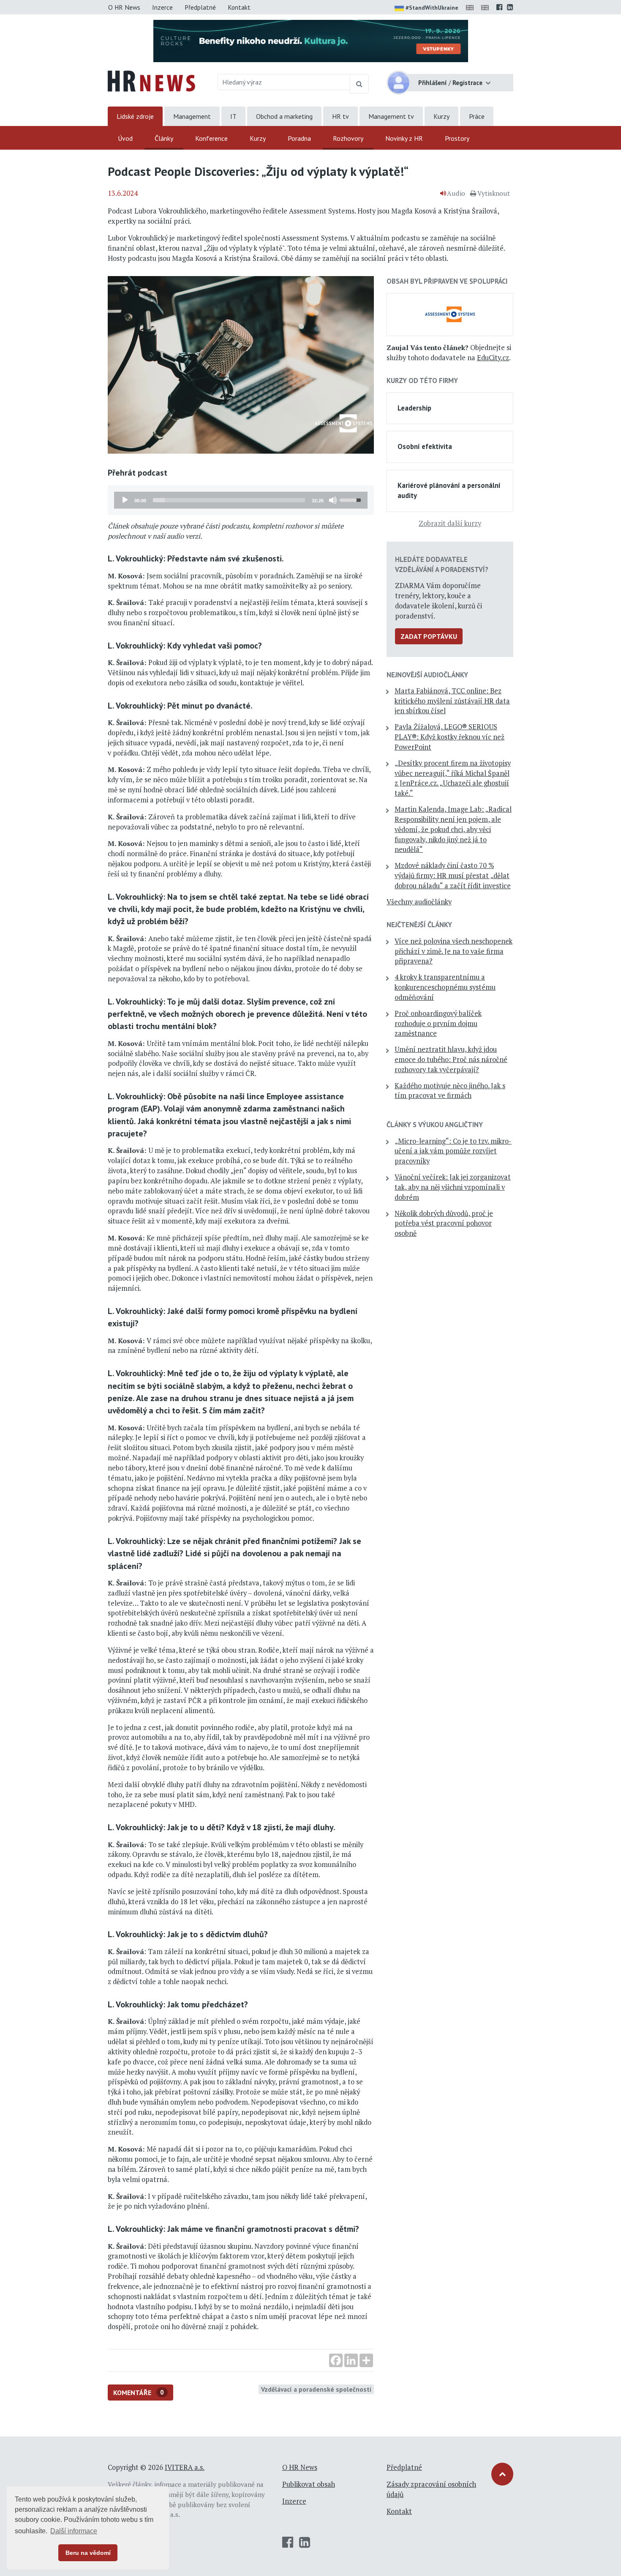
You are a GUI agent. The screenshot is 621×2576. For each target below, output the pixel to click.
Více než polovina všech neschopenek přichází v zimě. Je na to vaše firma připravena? (453, 951)
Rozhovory (348, 138)
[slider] (229, 500)
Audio (456, 193)
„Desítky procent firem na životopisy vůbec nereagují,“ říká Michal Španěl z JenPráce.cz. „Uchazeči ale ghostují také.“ (453, 778)
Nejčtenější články (419, 925)
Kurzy (441, 116)
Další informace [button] (74, 2531)
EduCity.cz (493, 358)
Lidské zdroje (135, 116)
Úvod (125, 138)
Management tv (391, 116)
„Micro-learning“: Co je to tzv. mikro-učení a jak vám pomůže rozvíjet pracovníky (453, 1151)
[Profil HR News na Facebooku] (500, 7)
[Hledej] (359, 84)
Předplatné (200, 7)
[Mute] (333, 500)
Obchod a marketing (284, 116)
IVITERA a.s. (185, 2467)
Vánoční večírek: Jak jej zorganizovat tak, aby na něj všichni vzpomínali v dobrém (453, 1187)
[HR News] (151, 80)
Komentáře (139, 2393)
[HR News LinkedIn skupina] (510, 7)
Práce (477, 116)
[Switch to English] (471, 7)
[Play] (125, 500)
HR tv (340, 116)
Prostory (457, 138)
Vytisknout (494, 193)
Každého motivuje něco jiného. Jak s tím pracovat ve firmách (450, 1091)
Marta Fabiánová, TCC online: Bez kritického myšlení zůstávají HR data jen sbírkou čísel (452, 701)
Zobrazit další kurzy (450, 523)
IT (233, 116)
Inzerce (162, 7)
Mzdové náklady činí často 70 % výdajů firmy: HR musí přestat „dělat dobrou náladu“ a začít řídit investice (453, 876)
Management (192, 116)
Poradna (299, 138)
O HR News (124, 7)
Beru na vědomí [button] (88, 2553)
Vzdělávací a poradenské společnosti (316, 2389)
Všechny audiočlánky (419, 902)
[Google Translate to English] (487, 7)
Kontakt (239, 7)
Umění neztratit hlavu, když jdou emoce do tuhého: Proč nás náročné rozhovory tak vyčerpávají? (451, 1059)
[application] (241, 500)
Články (164, 138)
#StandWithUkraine (432, 8)
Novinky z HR (404, 138)
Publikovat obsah (309, 2484)
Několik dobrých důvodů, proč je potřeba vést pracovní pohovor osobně (444, 1224)
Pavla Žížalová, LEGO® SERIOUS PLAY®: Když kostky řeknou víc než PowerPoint (449, 737)
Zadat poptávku (429, 636)
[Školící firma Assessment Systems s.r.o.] (450, 314)
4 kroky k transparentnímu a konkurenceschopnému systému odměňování (445, 987)
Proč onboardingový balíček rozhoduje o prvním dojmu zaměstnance (438, 1024)
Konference (211, 138)
